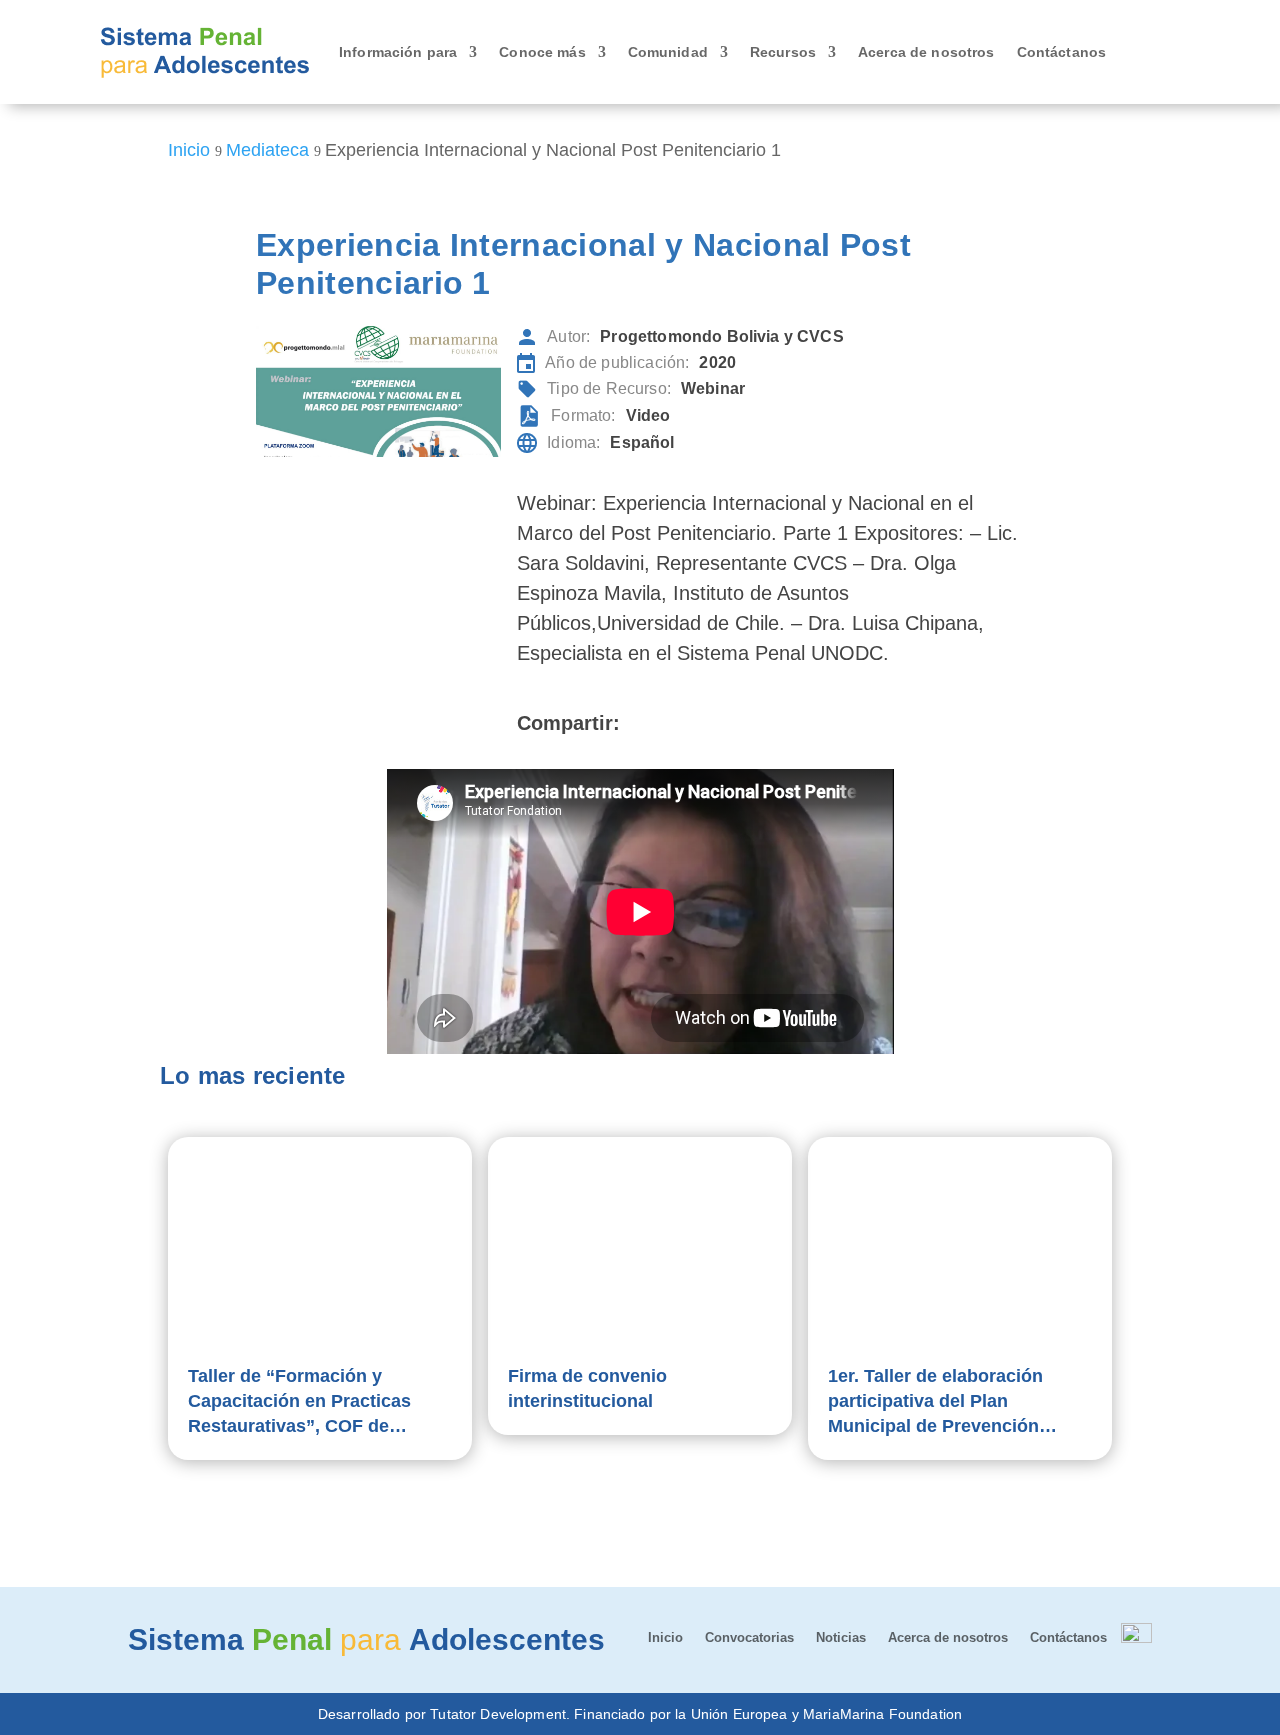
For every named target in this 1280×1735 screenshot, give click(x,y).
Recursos (783, 52)
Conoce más (542, 52)
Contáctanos (1062, 52)
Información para (398, 52)
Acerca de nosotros (926, 52)
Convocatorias (749, 1638)
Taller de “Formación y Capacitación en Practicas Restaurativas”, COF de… (299, 1401)
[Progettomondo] (1136, 1638)
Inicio (665, 1638)
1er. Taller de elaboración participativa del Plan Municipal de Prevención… (942, 1401)
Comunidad (668, 52)
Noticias (841, 1638)
